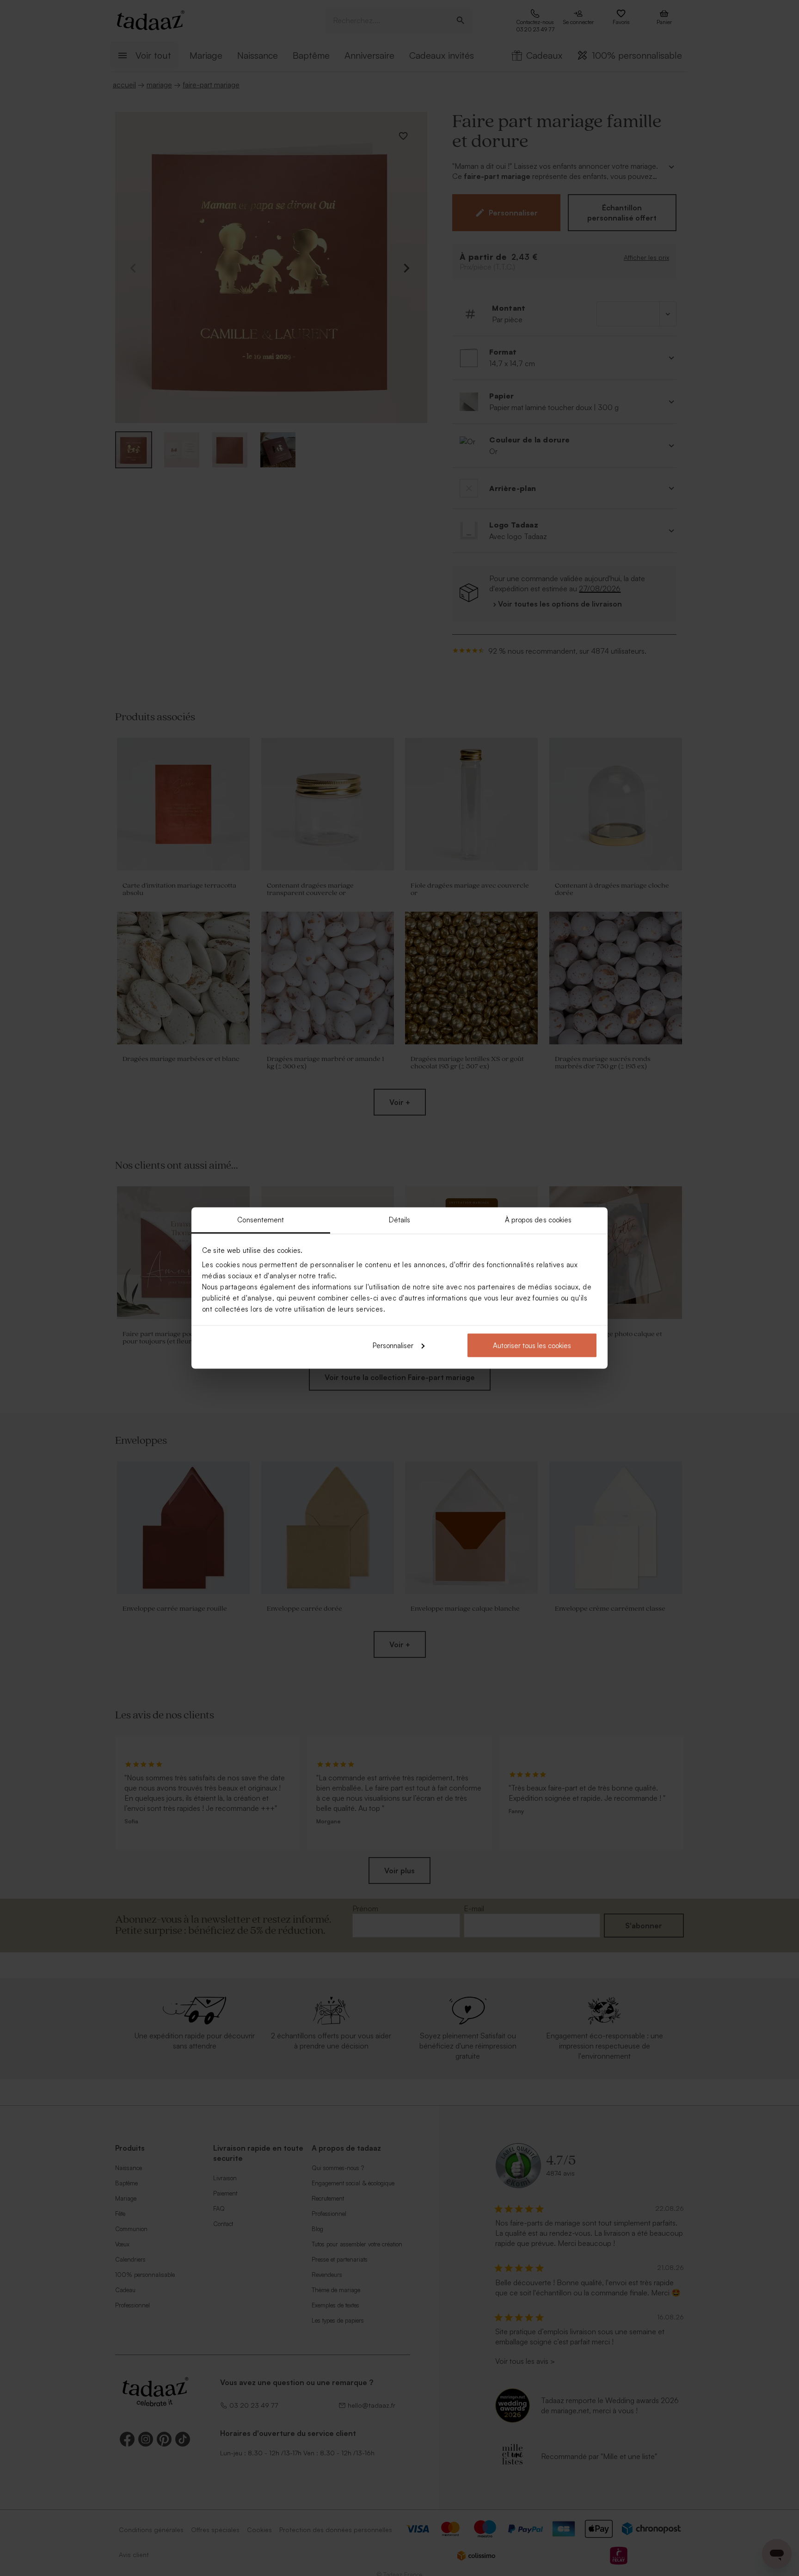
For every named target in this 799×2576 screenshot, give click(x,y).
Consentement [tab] (261, 1220)
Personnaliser (393, 1345)
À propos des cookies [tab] (538, 1220)
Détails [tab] (400, 1220)
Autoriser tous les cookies (532, 1345)
